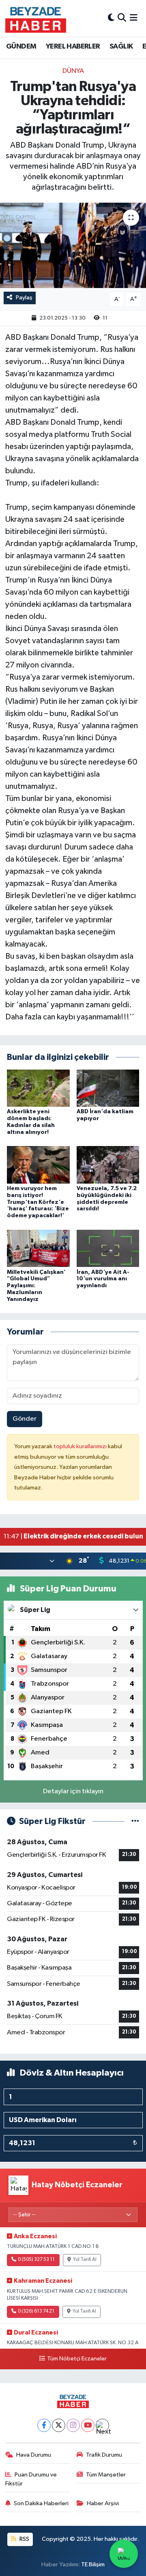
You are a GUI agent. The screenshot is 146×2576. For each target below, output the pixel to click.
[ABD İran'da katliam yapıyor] (108, 1088)
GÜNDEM (21, 47)
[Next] (102, 2425)
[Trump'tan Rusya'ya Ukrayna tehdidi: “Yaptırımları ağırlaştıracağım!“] (73, 245)
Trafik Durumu (104, 2455)
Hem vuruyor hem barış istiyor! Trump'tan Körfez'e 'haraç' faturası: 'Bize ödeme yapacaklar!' (38, 1202)
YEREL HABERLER (73, 47)
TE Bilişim (93, 2564)
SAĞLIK (121, 47)
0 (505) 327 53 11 (36, 2260)
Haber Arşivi (103, 2503)
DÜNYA (73, 71)
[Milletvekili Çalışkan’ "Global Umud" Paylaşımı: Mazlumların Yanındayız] (38, 1248)
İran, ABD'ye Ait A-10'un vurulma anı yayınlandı (103, 1279)
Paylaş (24, 298)
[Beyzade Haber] (36, 18)
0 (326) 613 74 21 (36, 2311)
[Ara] (122, 18)
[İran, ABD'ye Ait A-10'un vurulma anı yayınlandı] (108, 1248)
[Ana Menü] (134, 18)
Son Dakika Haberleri (41, 2503)
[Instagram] (73, 2425)
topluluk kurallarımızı (81, 1446)
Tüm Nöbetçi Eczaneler (77, 2359)
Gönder (25, 1419)
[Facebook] (44, 2425)
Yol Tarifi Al (85, 2260)
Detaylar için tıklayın (73, 1791)
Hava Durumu (34, 2455)
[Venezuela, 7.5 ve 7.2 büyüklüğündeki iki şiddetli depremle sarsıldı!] (108, 1165)
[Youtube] (88, 2425)
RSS (24, 2539)
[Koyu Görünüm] (111, 18)
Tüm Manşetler (106, 2475)
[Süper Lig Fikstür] (135, 1821)
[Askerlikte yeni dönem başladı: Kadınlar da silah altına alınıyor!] (38, 1088)
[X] (59, 2425)
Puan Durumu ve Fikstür (31, 2479)
